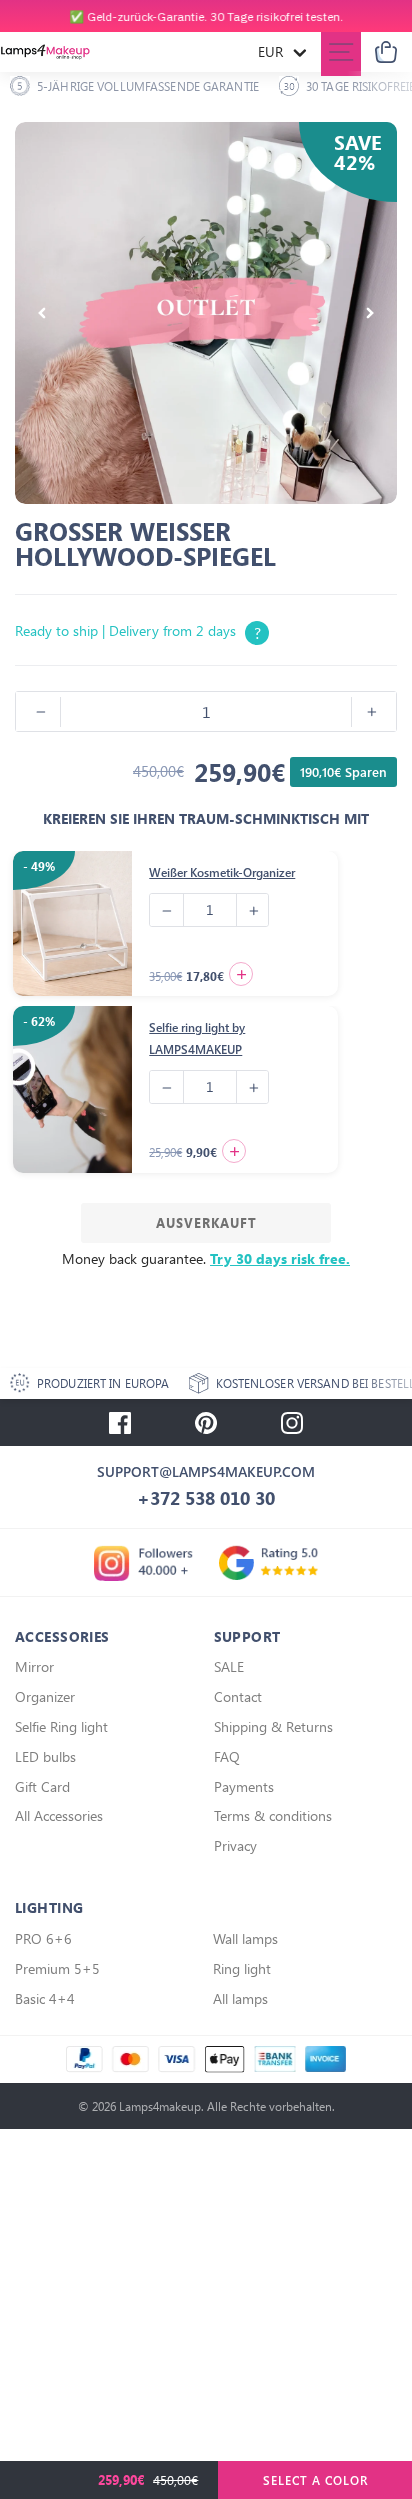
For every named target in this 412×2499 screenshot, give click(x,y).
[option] (206, 16)
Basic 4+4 (45, 1998)
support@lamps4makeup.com (206, 1471)
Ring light (242, 1968)
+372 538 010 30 (206, 1498)
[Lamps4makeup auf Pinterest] (206, 1423)
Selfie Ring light (61, 1726)
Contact (238, 1696)
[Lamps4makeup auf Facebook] (120, 1423)
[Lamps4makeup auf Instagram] (292, 1423)
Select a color (315, 2480)
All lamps (240, 1998)
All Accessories (59, 1815)
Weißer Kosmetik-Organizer (222, 872)
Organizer (45, 1696)
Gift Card (42, 1786)
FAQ (227, 1756)
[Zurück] (42, 313)
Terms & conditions (273, 1815)
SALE (229, 1666)
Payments (244, 1786)
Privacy (235, 1845)
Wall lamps (245, 1938)
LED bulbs (45, 1756)
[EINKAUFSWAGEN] (386, 52)
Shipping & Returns (273, 1726)
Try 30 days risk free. (280, 1258)
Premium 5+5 (57, 1968)
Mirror (34, 1666)
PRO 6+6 (43, 1938)
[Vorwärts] (370, 313)
